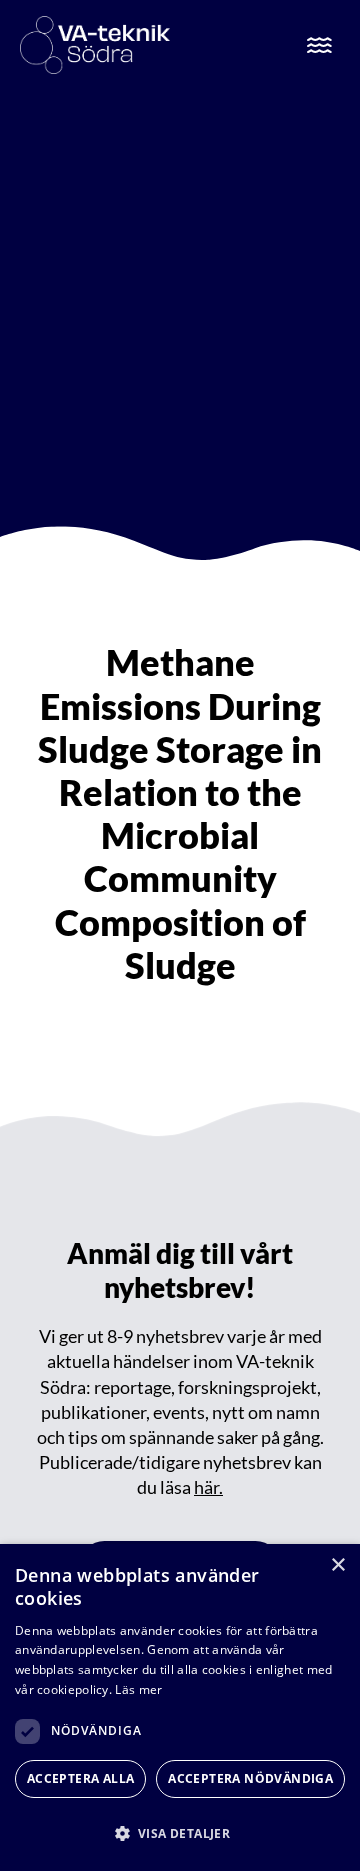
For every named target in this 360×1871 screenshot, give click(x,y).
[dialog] (180, 1707)
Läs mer (138, 1689)
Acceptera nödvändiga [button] (250, 1778)
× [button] (337, 1565)
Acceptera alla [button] (81, 1778)
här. (208, 1487)
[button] (180, 1833)
